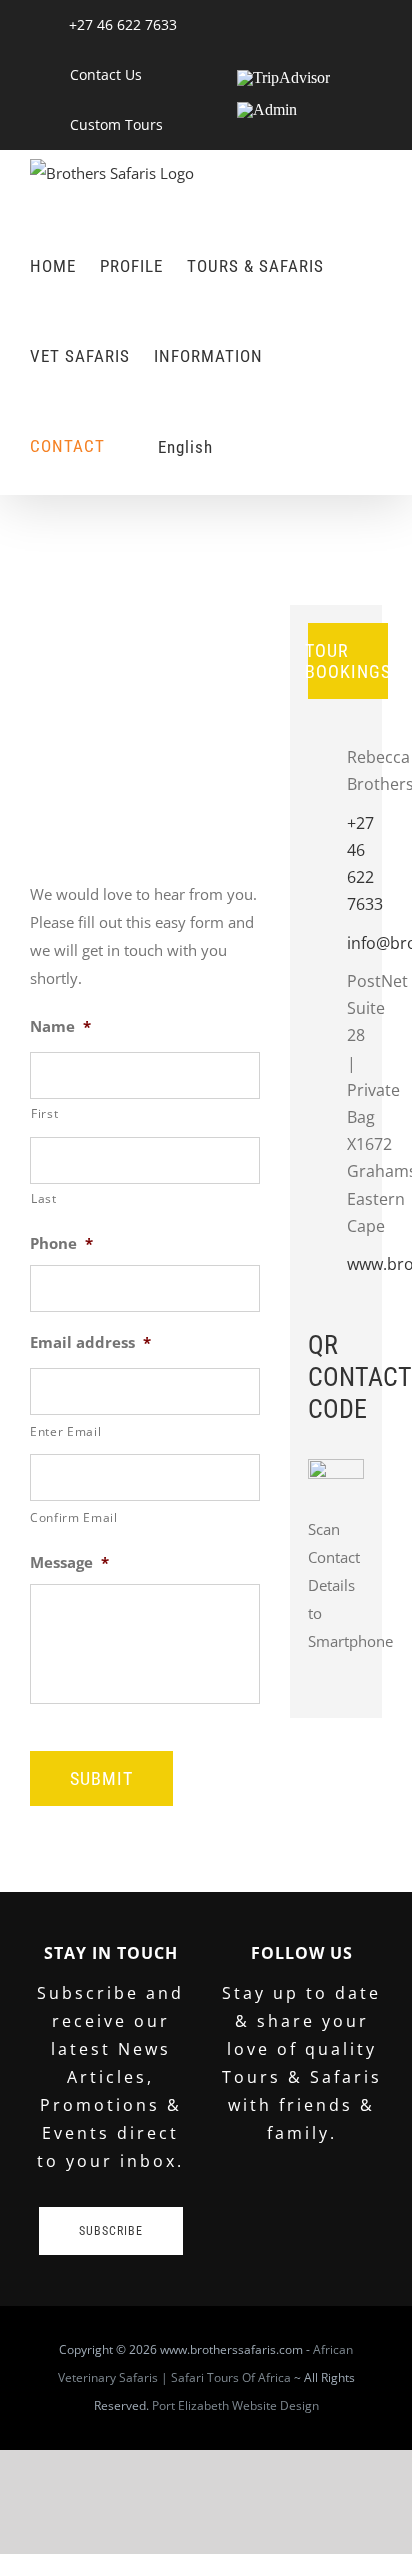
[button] (244, 447)
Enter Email (65, 1431)
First (44, 1113)
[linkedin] (302, 2197)
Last (44, 1198)
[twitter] (270, 2197)
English (185, 447)
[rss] (334, 2197)
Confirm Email (74, 1517)
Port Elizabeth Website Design (235, 2405)
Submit (101, 1778)
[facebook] (238, 2197)
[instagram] (366, 2197)
